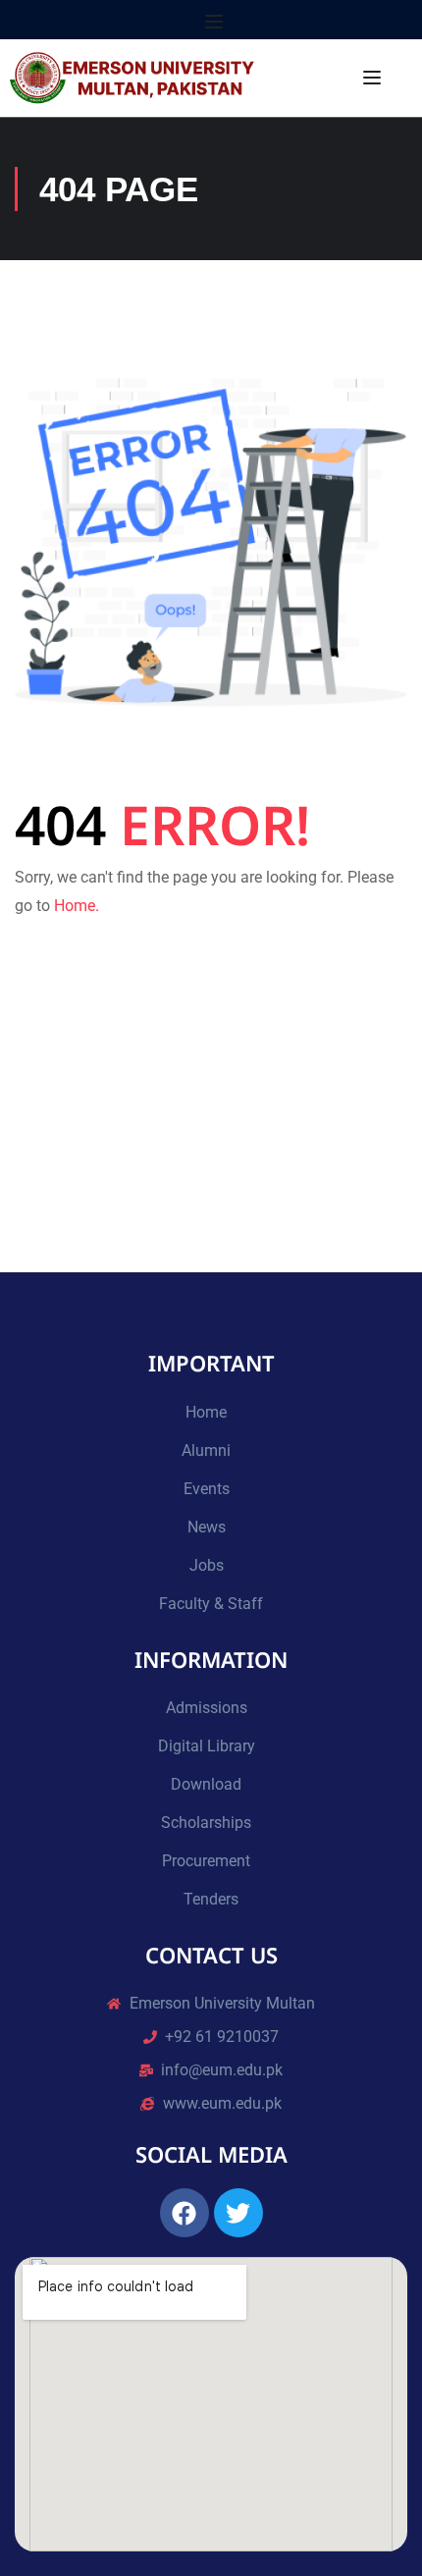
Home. (77, 906)
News (207, 1527)
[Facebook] (185, 2213)
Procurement (206, 1861)
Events (207, 1489)
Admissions (207, 1708)
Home (206, 1412)
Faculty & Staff (211, 1604)
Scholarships (206, 1823)
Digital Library (207, 1746)
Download (206, 1784)
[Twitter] (238, 2213)
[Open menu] (216, 22)
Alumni (206, 1450)
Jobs (207, 1565)
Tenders (211, 1899)
